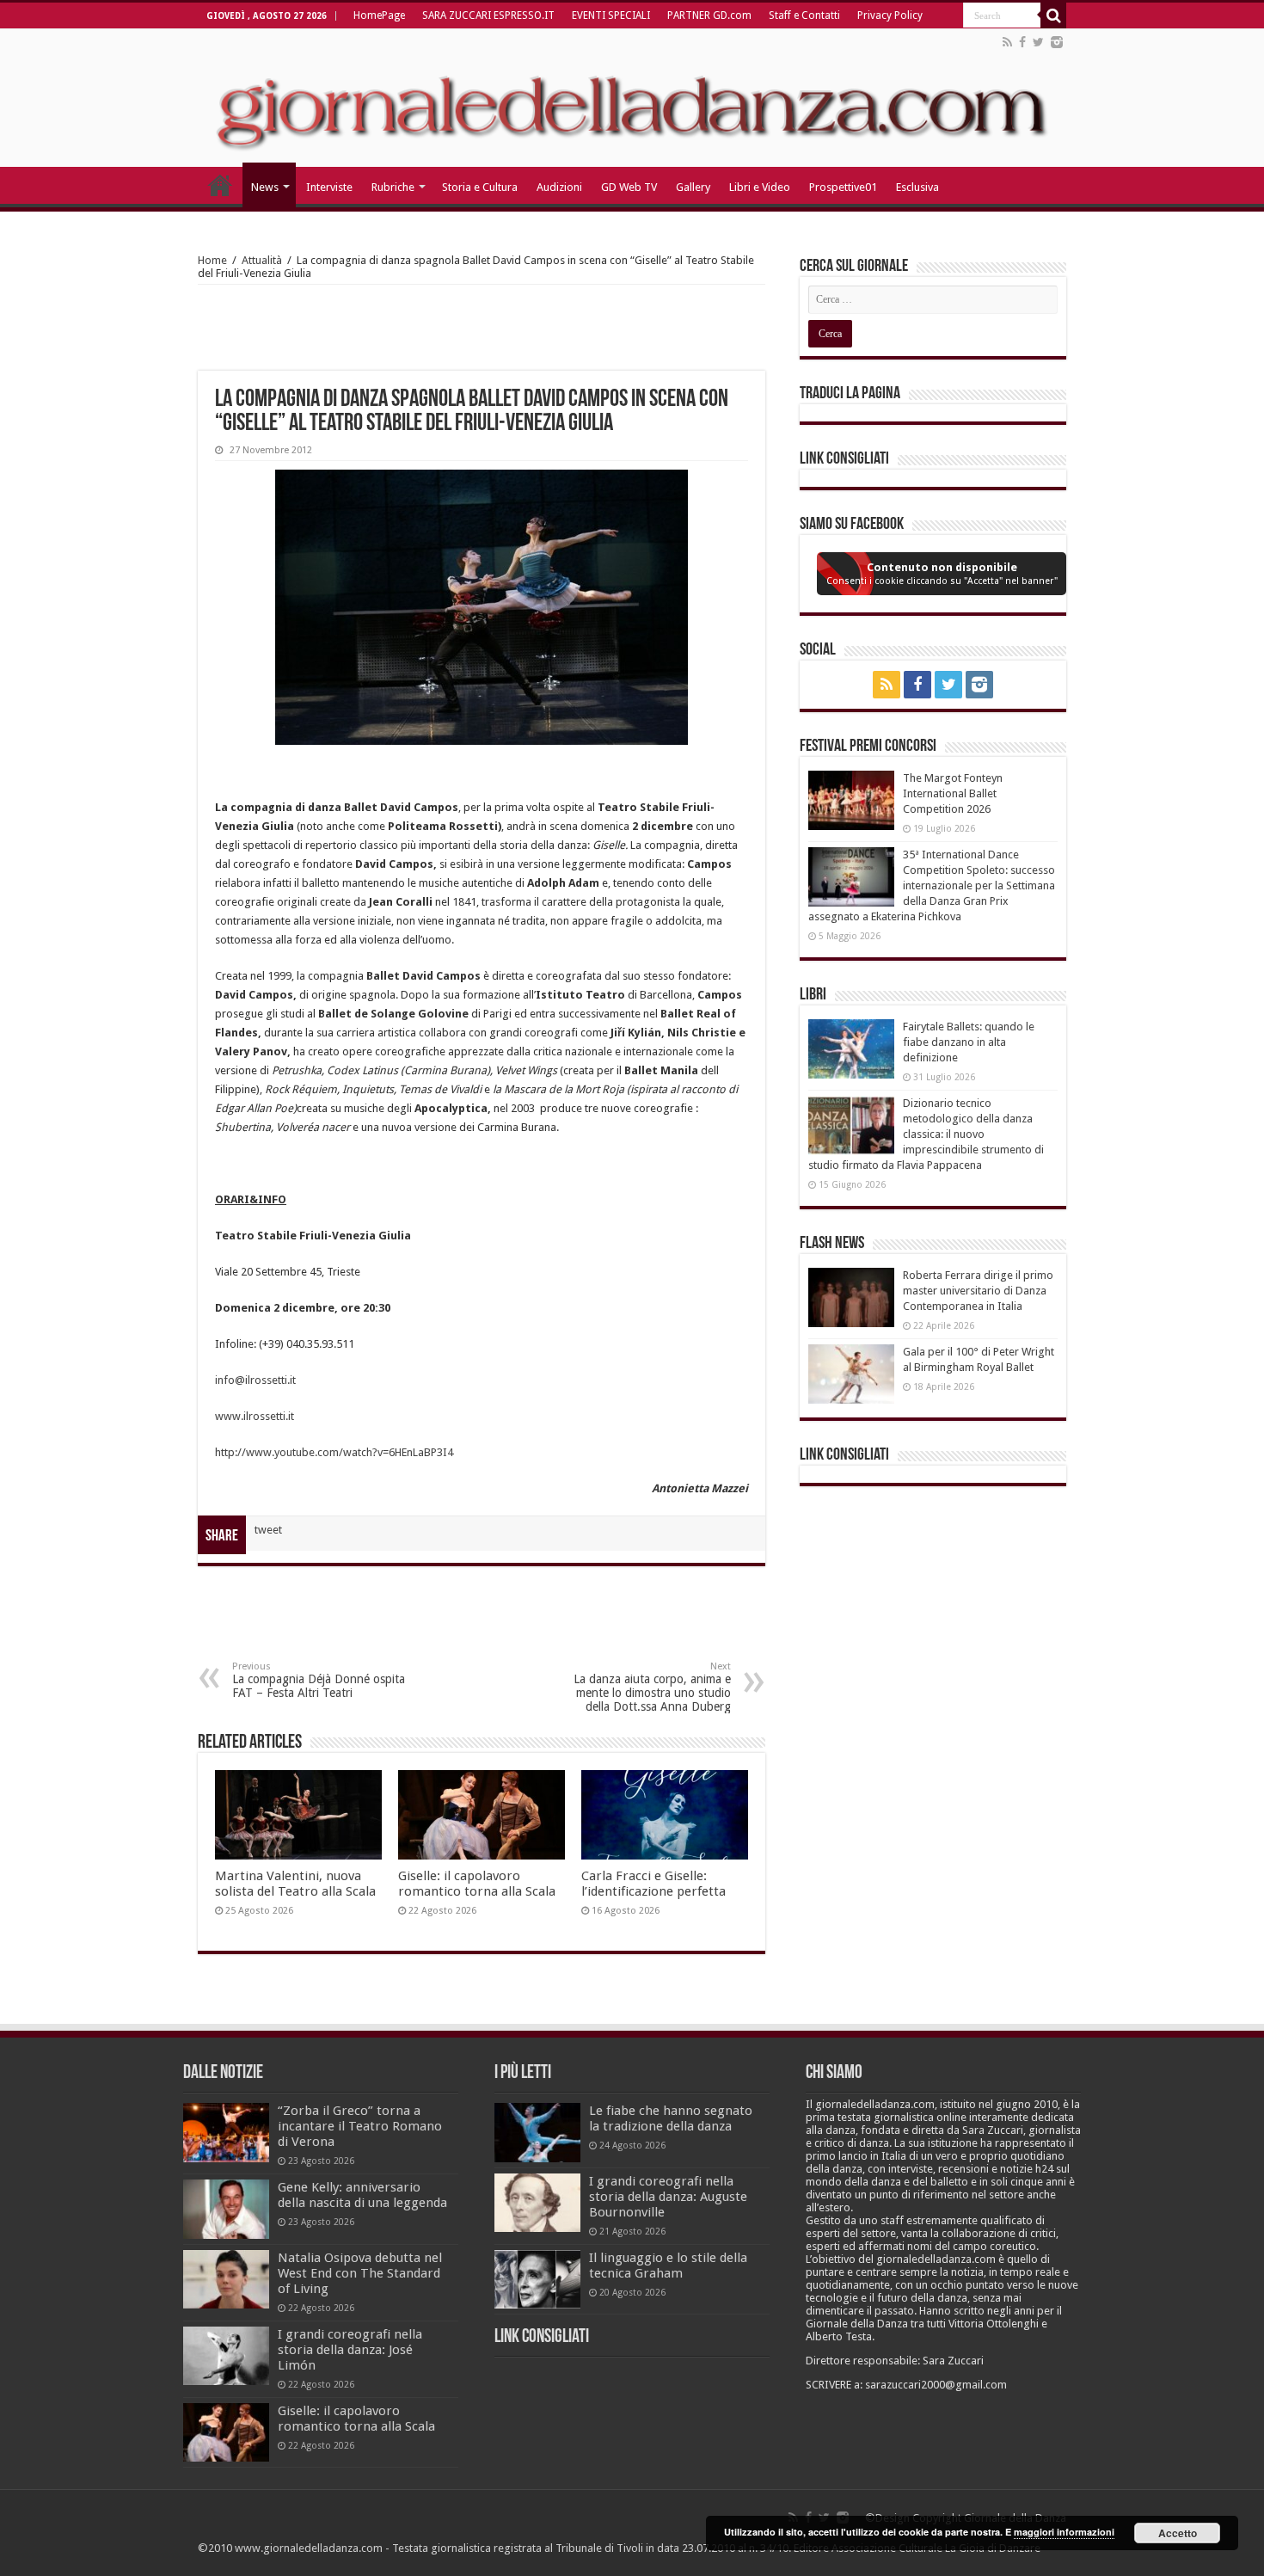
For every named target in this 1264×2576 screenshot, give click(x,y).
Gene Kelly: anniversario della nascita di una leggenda (362, 2195)
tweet (268, 1530)
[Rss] (1007, 42)
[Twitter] (1038, 42)
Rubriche (393, 187)
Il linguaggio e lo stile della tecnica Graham (668, 2266)
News (265, 187)
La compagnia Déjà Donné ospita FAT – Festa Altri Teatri (319, 1680)
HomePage (379, 15)
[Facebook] (1022, 42)
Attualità (262, 260)
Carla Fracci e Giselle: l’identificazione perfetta (653, 1884)
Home (212, 260)
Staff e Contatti (804, 15)
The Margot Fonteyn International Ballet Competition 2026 (953, 793)
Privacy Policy (890, 15)
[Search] (1053, 15)
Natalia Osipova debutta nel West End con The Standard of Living (360, 2273)
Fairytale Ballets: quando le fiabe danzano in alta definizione (969, 1042)
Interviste (329, 187)
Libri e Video (760, 187)
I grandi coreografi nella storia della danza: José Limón (350, 2350)
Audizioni (559, 187)
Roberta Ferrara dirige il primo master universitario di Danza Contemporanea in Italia (978, 1291)
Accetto (1178, 2533)
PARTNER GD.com (709, 15)
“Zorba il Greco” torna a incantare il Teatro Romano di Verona (360, 2126)
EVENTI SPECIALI (611, 15)
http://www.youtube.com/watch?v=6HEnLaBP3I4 (334, 1452)
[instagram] (1057, 42)
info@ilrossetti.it (255, 1380)
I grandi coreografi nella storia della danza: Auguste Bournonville (668, 2197)
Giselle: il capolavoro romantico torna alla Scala (477, 1884)
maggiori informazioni (1064, 2532)
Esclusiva (917, 187)
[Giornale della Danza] (632, 98)
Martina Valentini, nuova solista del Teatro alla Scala (295, 1884)
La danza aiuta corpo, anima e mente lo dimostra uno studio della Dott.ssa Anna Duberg (652, 1687)
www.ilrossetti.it (255, 1416)
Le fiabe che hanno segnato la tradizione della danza (671, 2118)
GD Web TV (629, 187)
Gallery (693, 187)
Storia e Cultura (480, 187)
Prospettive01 (843, 187)
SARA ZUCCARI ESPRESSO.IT (488, 15)
